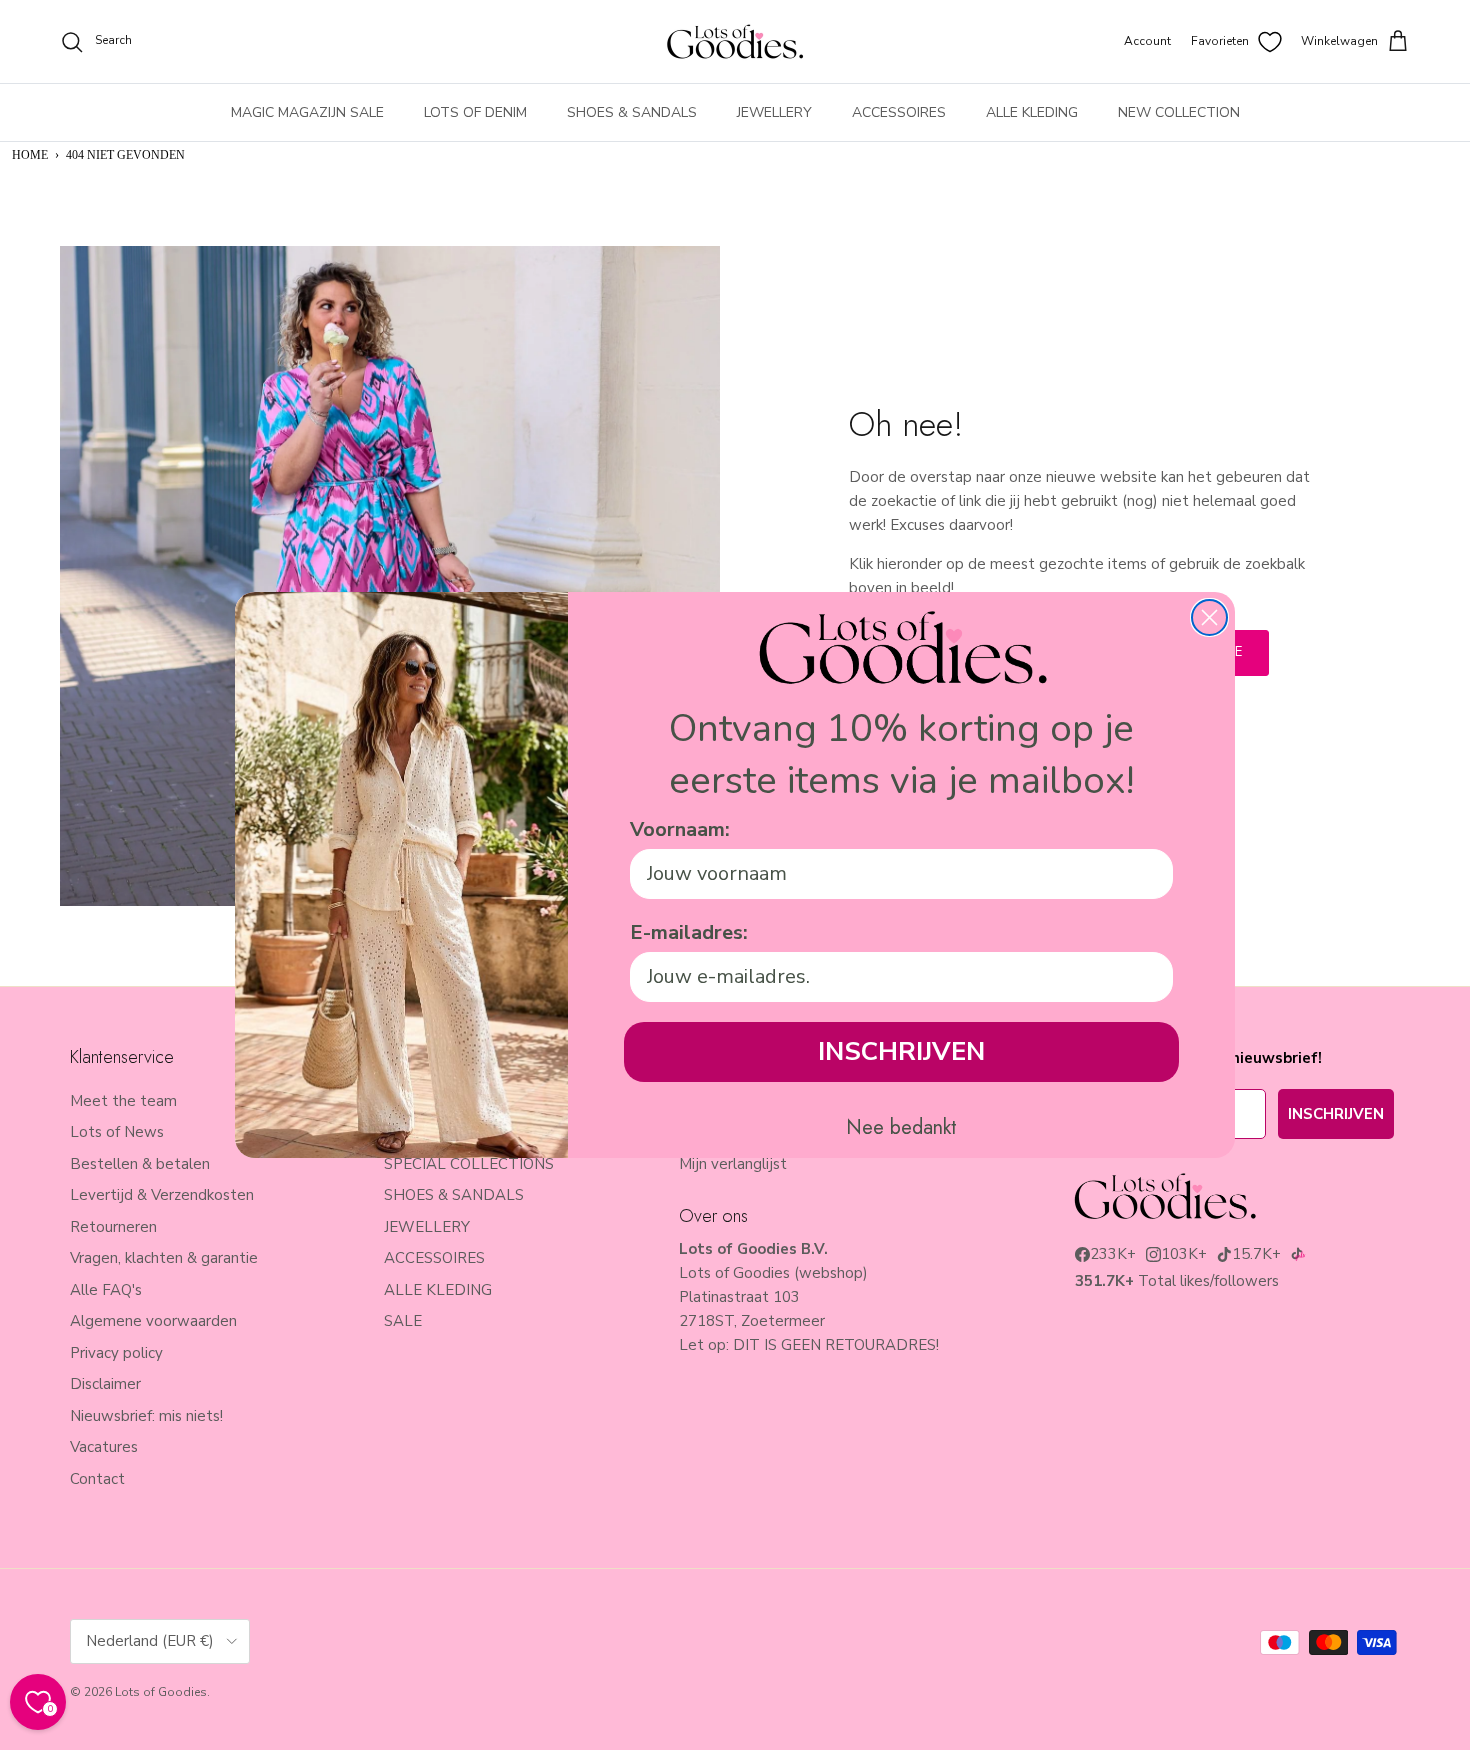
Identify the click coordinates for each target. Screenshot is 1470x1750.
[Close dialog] (1209, 617)
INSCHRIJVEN (901, 1051)
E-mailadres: (689, 932)
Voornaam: (680, 829)
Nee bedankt (901, 1128)
